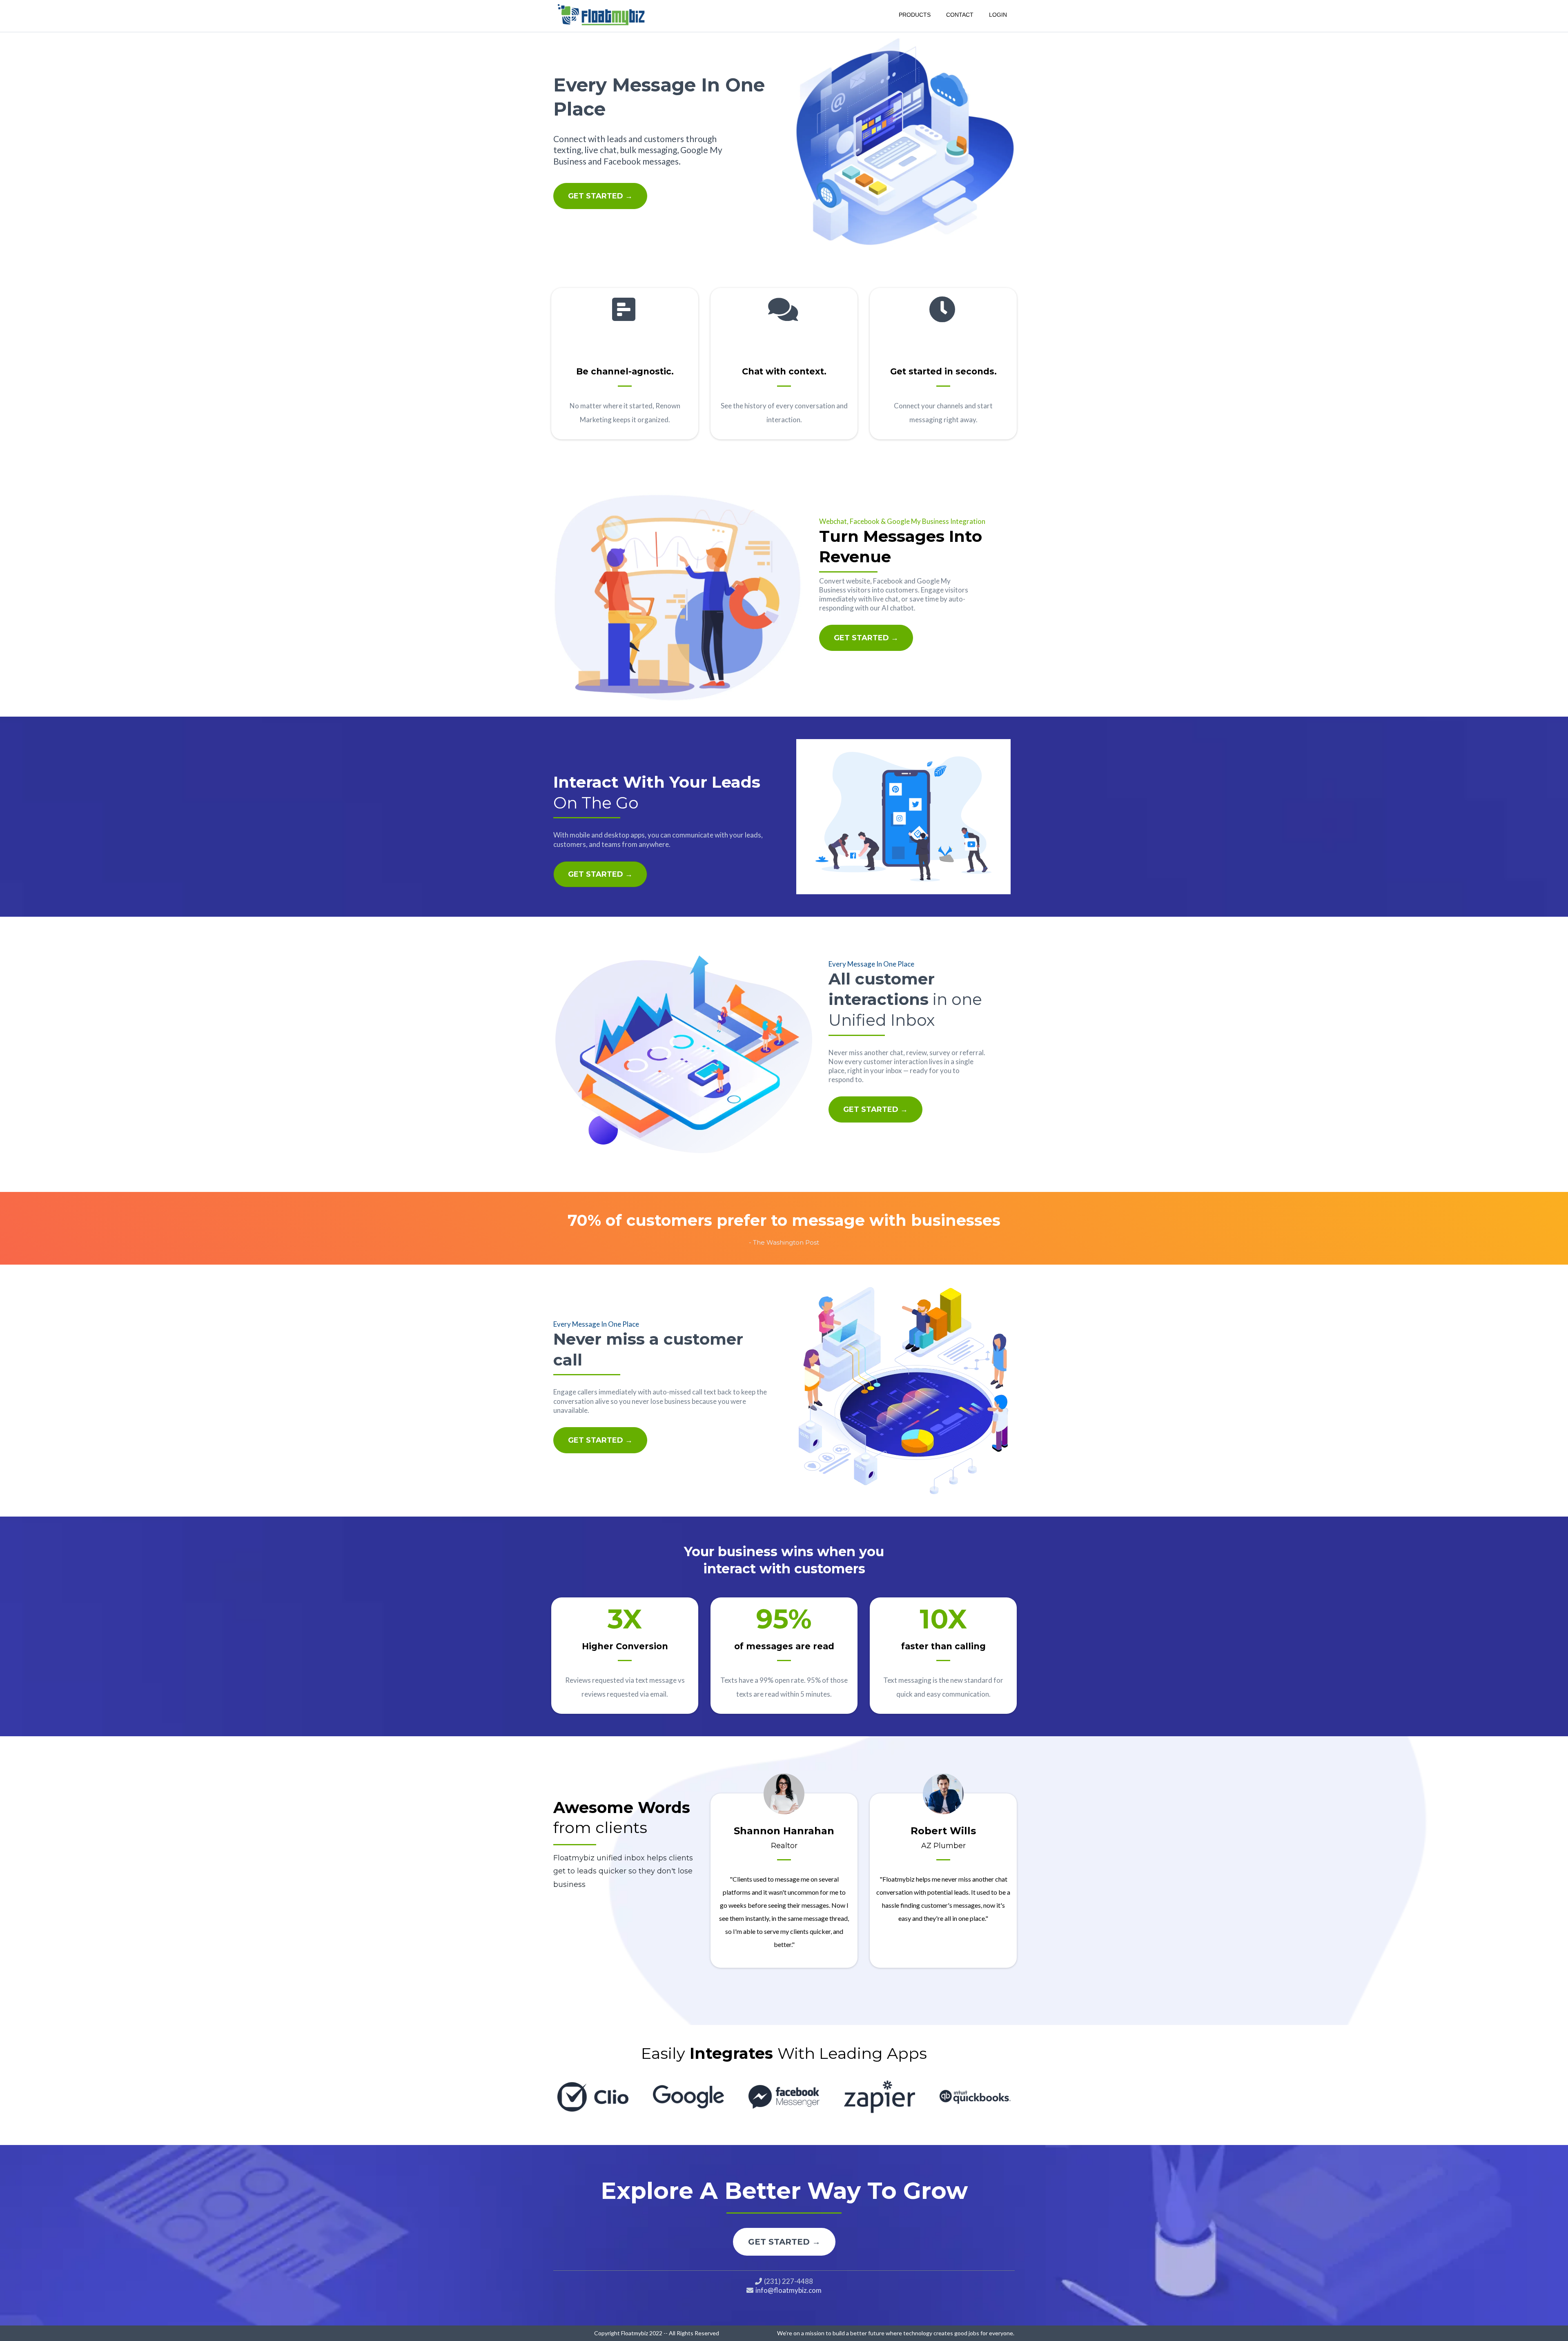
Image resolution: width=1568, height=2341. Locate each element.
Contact (960, 15)
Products (915, 15)
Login (998, 15)
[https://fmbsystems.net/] (602, 14)
